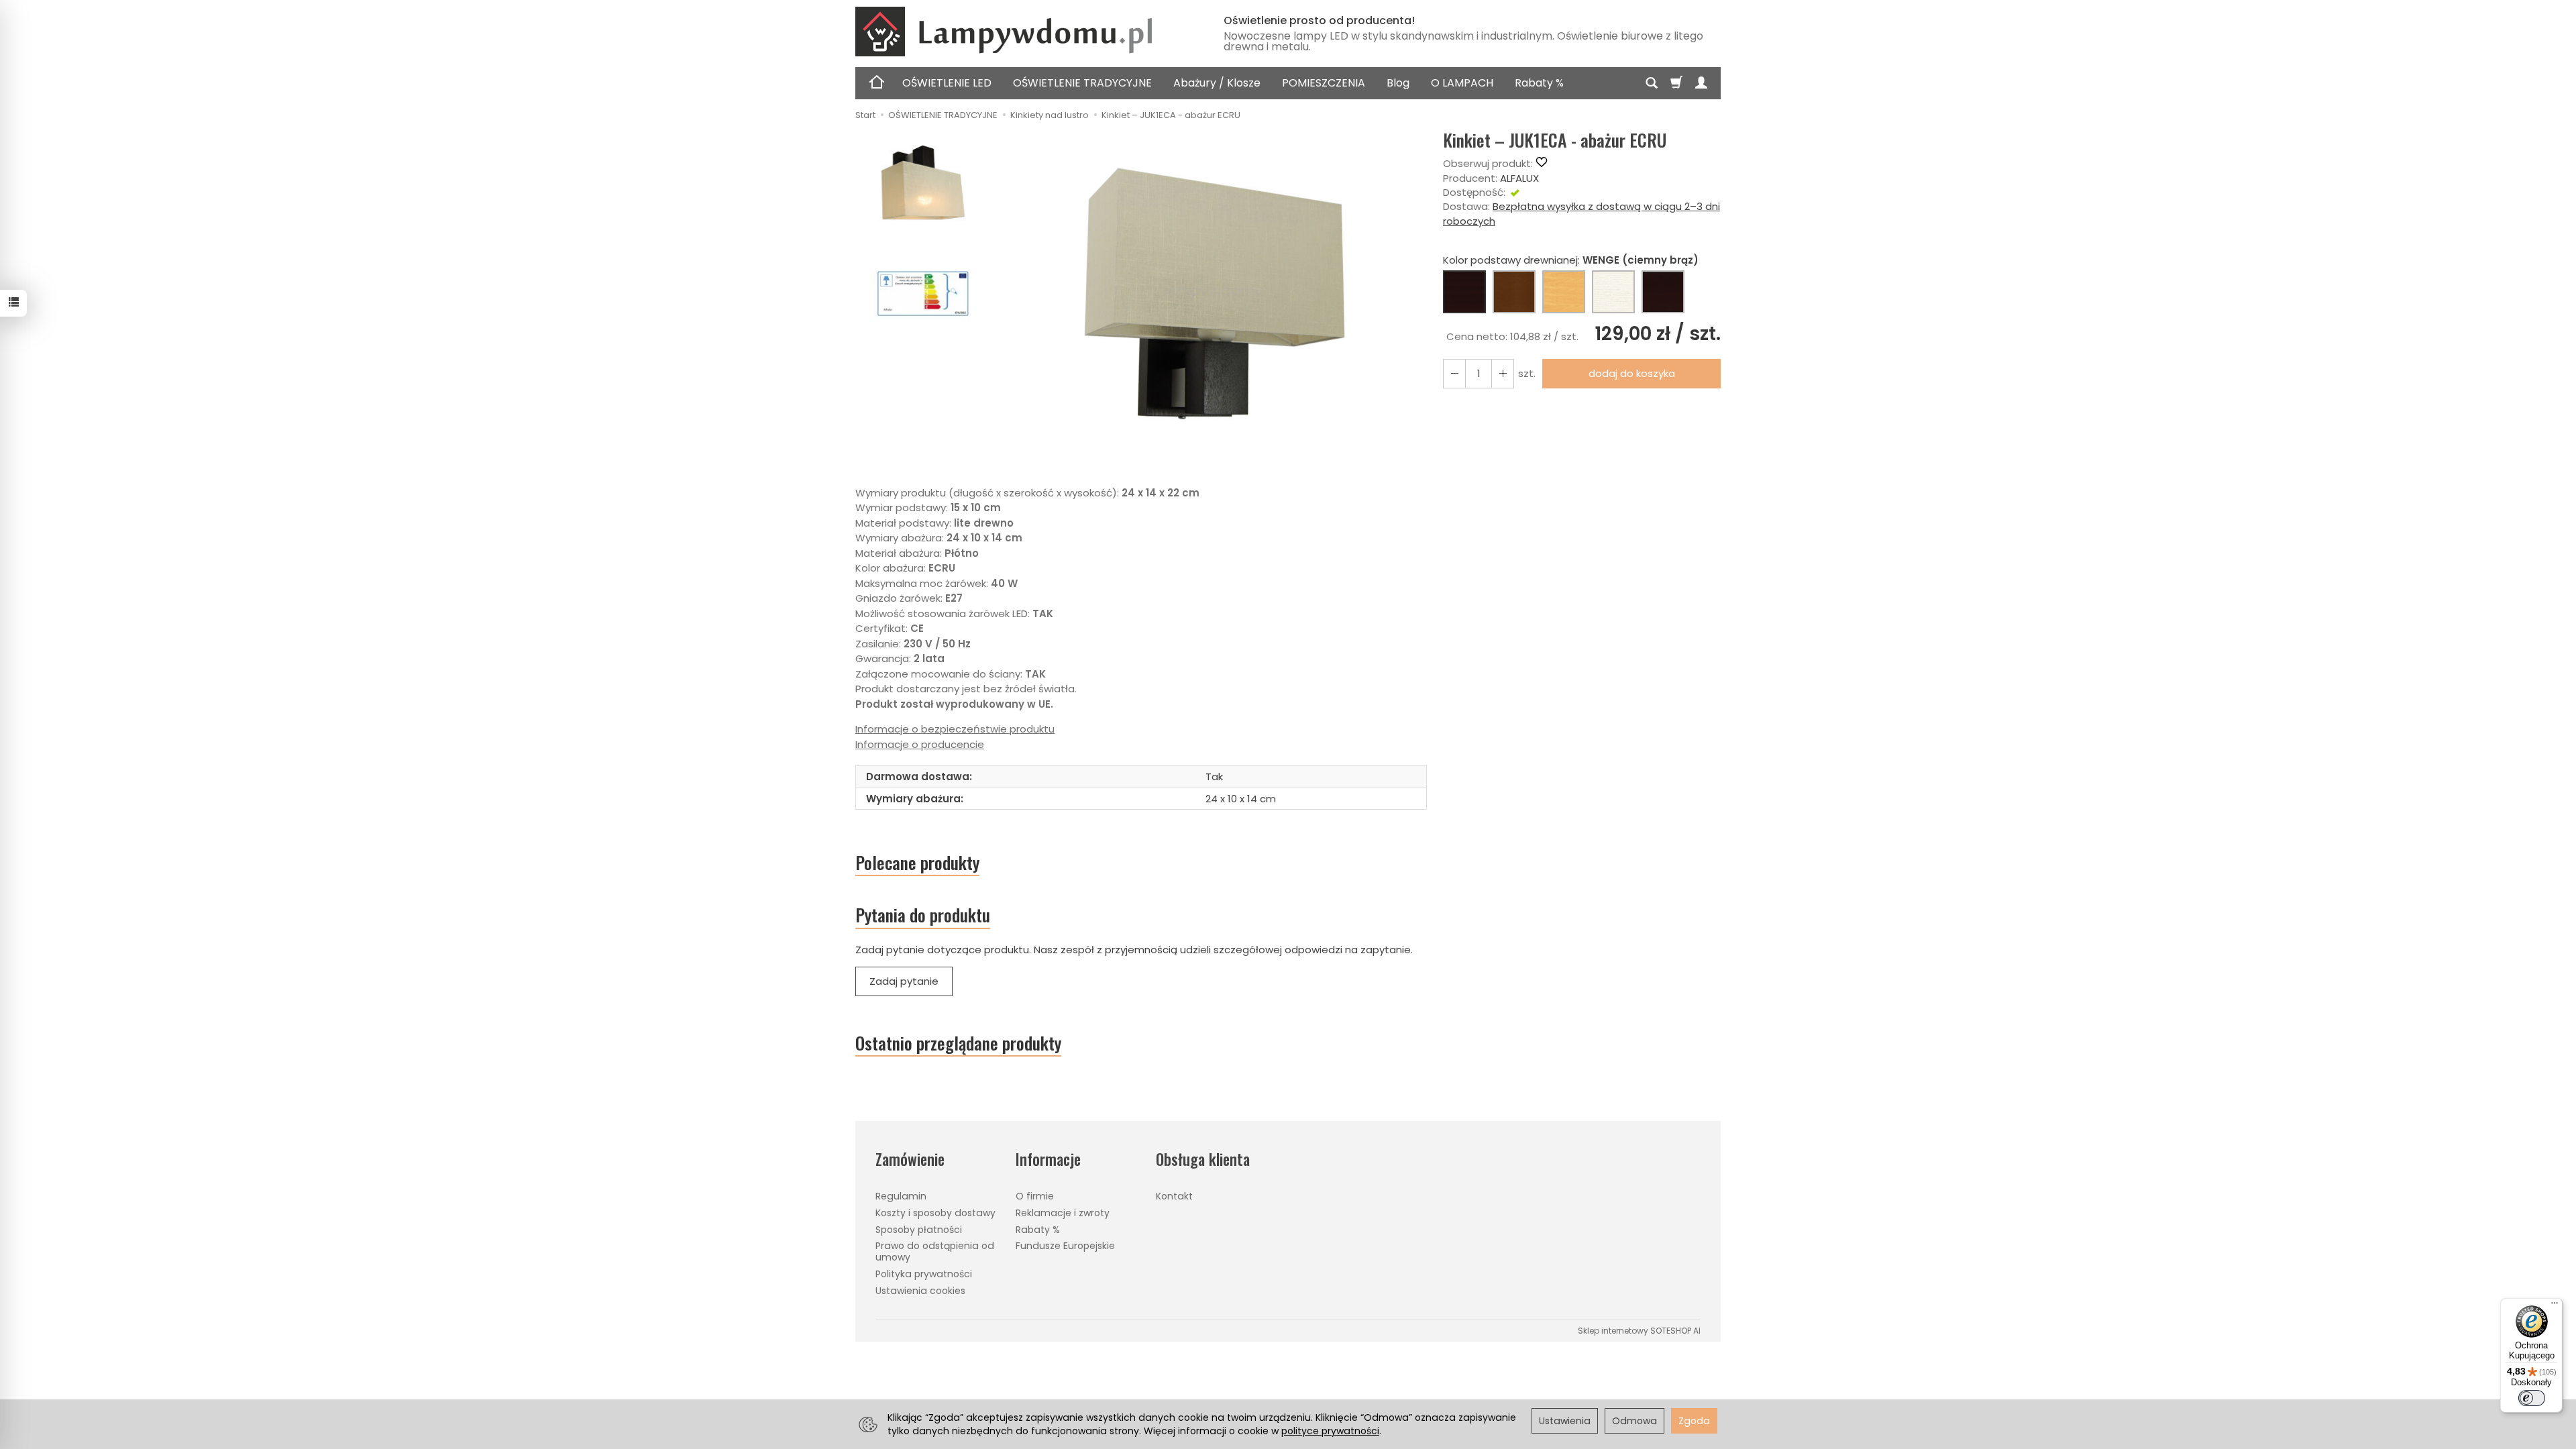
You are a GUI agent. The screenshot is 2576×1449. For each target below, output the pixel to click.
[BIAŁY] (1613, 292)
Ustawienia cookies (920, 1291)
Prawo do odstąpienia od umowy (935, 1251)
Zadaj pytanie (904, 981)
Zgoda (1694, 1421)
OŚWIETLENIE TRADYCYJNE (1082, 83)
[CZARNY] (1663, 292)
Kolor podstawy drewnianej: (1571, 260)
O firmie (1035, 1196)
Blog (1398, 83)
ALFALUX (1519, 178)
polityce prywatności (1330, 1431)
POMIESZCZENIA (1324, 83)
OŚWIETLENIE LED (947, 83)
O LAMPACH (1462, 83)
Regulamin (901, 1196)
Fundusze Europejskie (1065, 1246)
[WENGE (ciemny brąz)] (1464, 292)
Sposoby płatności (919, 1230)
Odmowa (1634, 1421)
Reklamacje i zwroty (1063, 1213)
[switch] (2532, 1398)
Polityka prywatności (924, 1274)
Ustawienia (1565, 1421)
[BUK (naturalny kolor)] (1564, 292)
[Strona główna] (1023, 32)
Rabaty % (1539, 83)
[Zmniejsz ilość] (1503, 373)
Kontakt (1174, 1196)
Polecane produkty (917, 863)
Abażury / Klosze (1217, 83)
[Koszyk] (1676, 83)
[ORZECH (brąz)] (1514, 292)
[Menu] (2555, 1306)
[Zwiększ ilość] (1454, 373)
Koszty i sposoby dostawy (935, 1213)
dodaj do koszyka (1632, 373)
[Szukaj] (1652, 83)
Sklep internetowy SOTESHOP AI (1639, 1331)
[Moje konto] (1701, 83)
